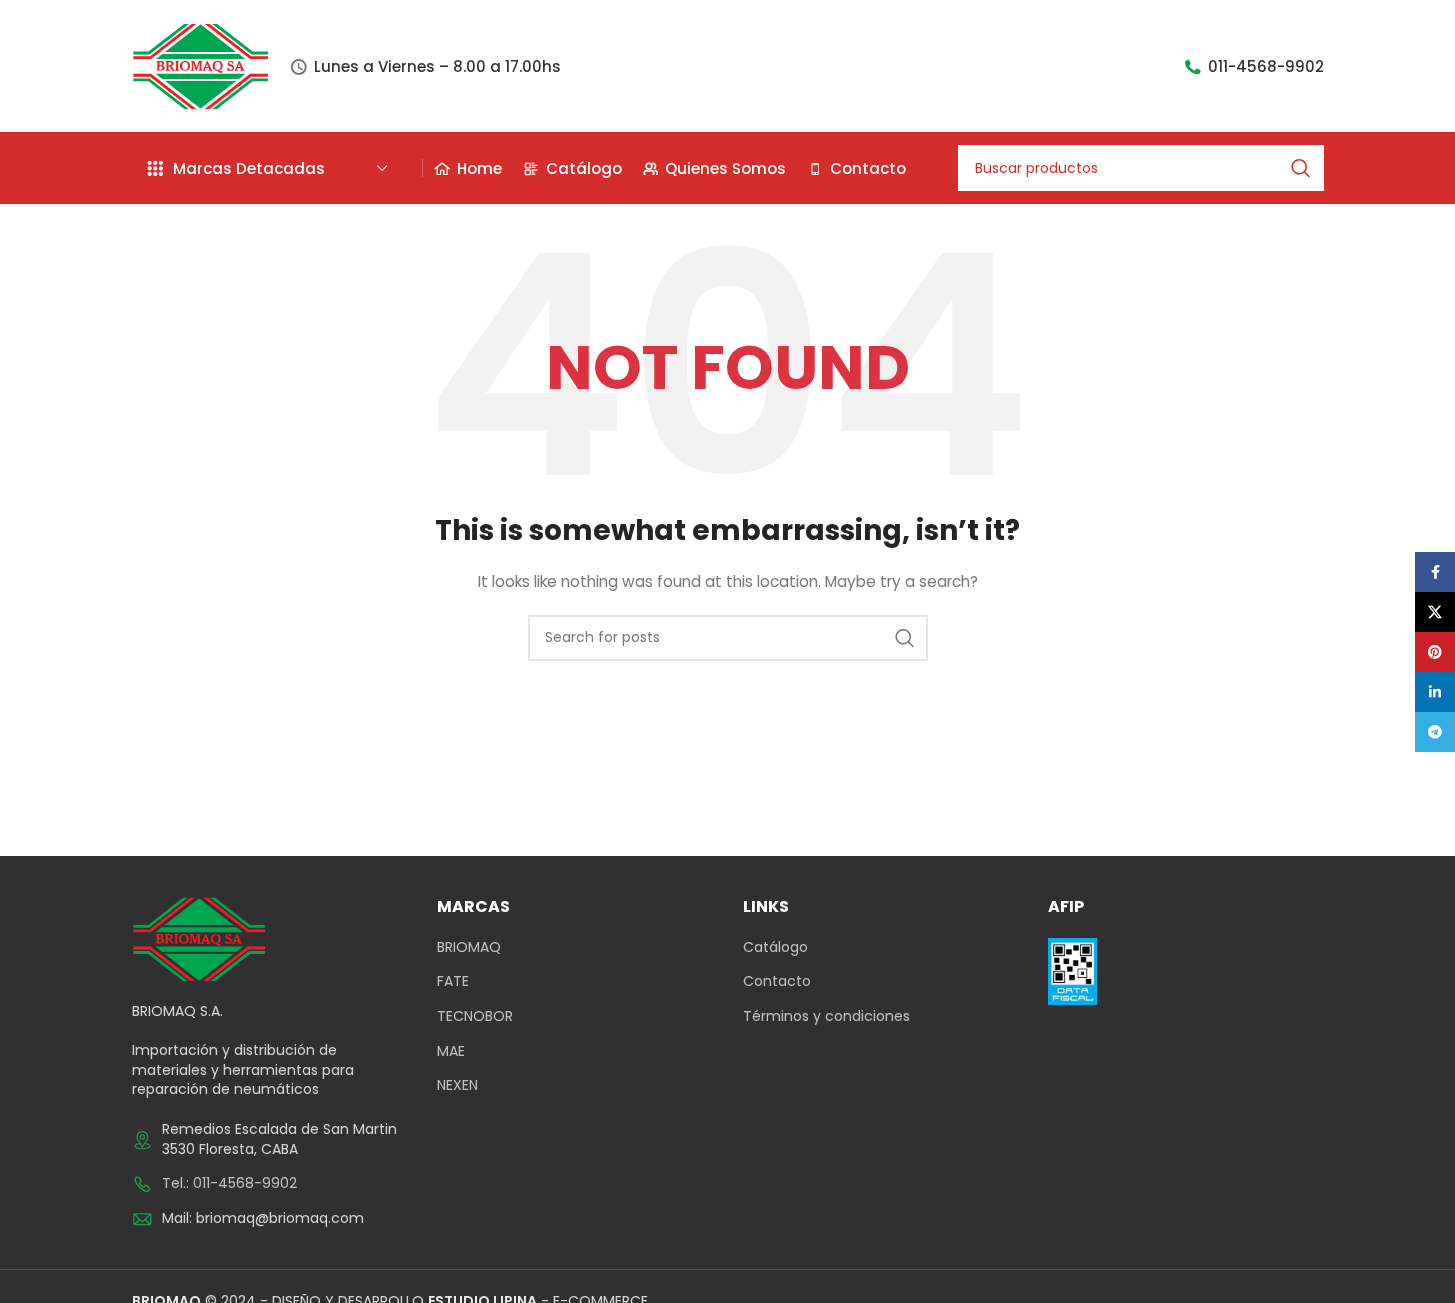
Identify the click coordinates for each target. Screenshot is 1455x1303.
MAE (451, 1051)
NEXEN (457, 1085)
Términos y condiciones (826, 1016)
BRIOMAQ (469, 947)
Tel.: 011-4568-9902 (229, 1183)
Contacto (777, 981)
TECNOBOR (475, 1016)
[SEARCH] (1301, 168)
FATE (453, 981)
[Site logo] (201, 65)
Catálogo (775, 947)
